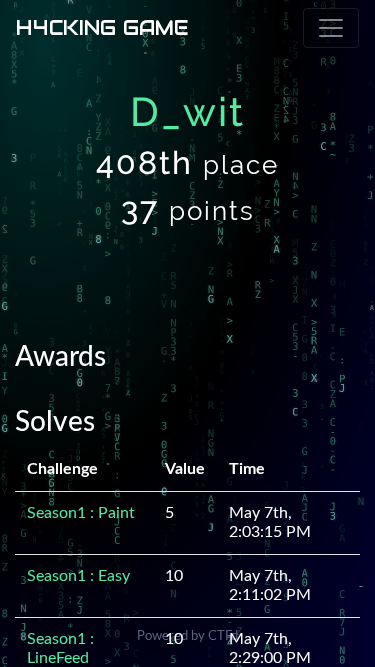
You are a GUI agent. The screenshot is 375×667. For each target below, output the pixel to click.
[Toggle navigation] (331, 28)
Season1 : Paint (81, 513)
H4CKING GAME (102, 28)
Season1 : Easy (78, 576)
